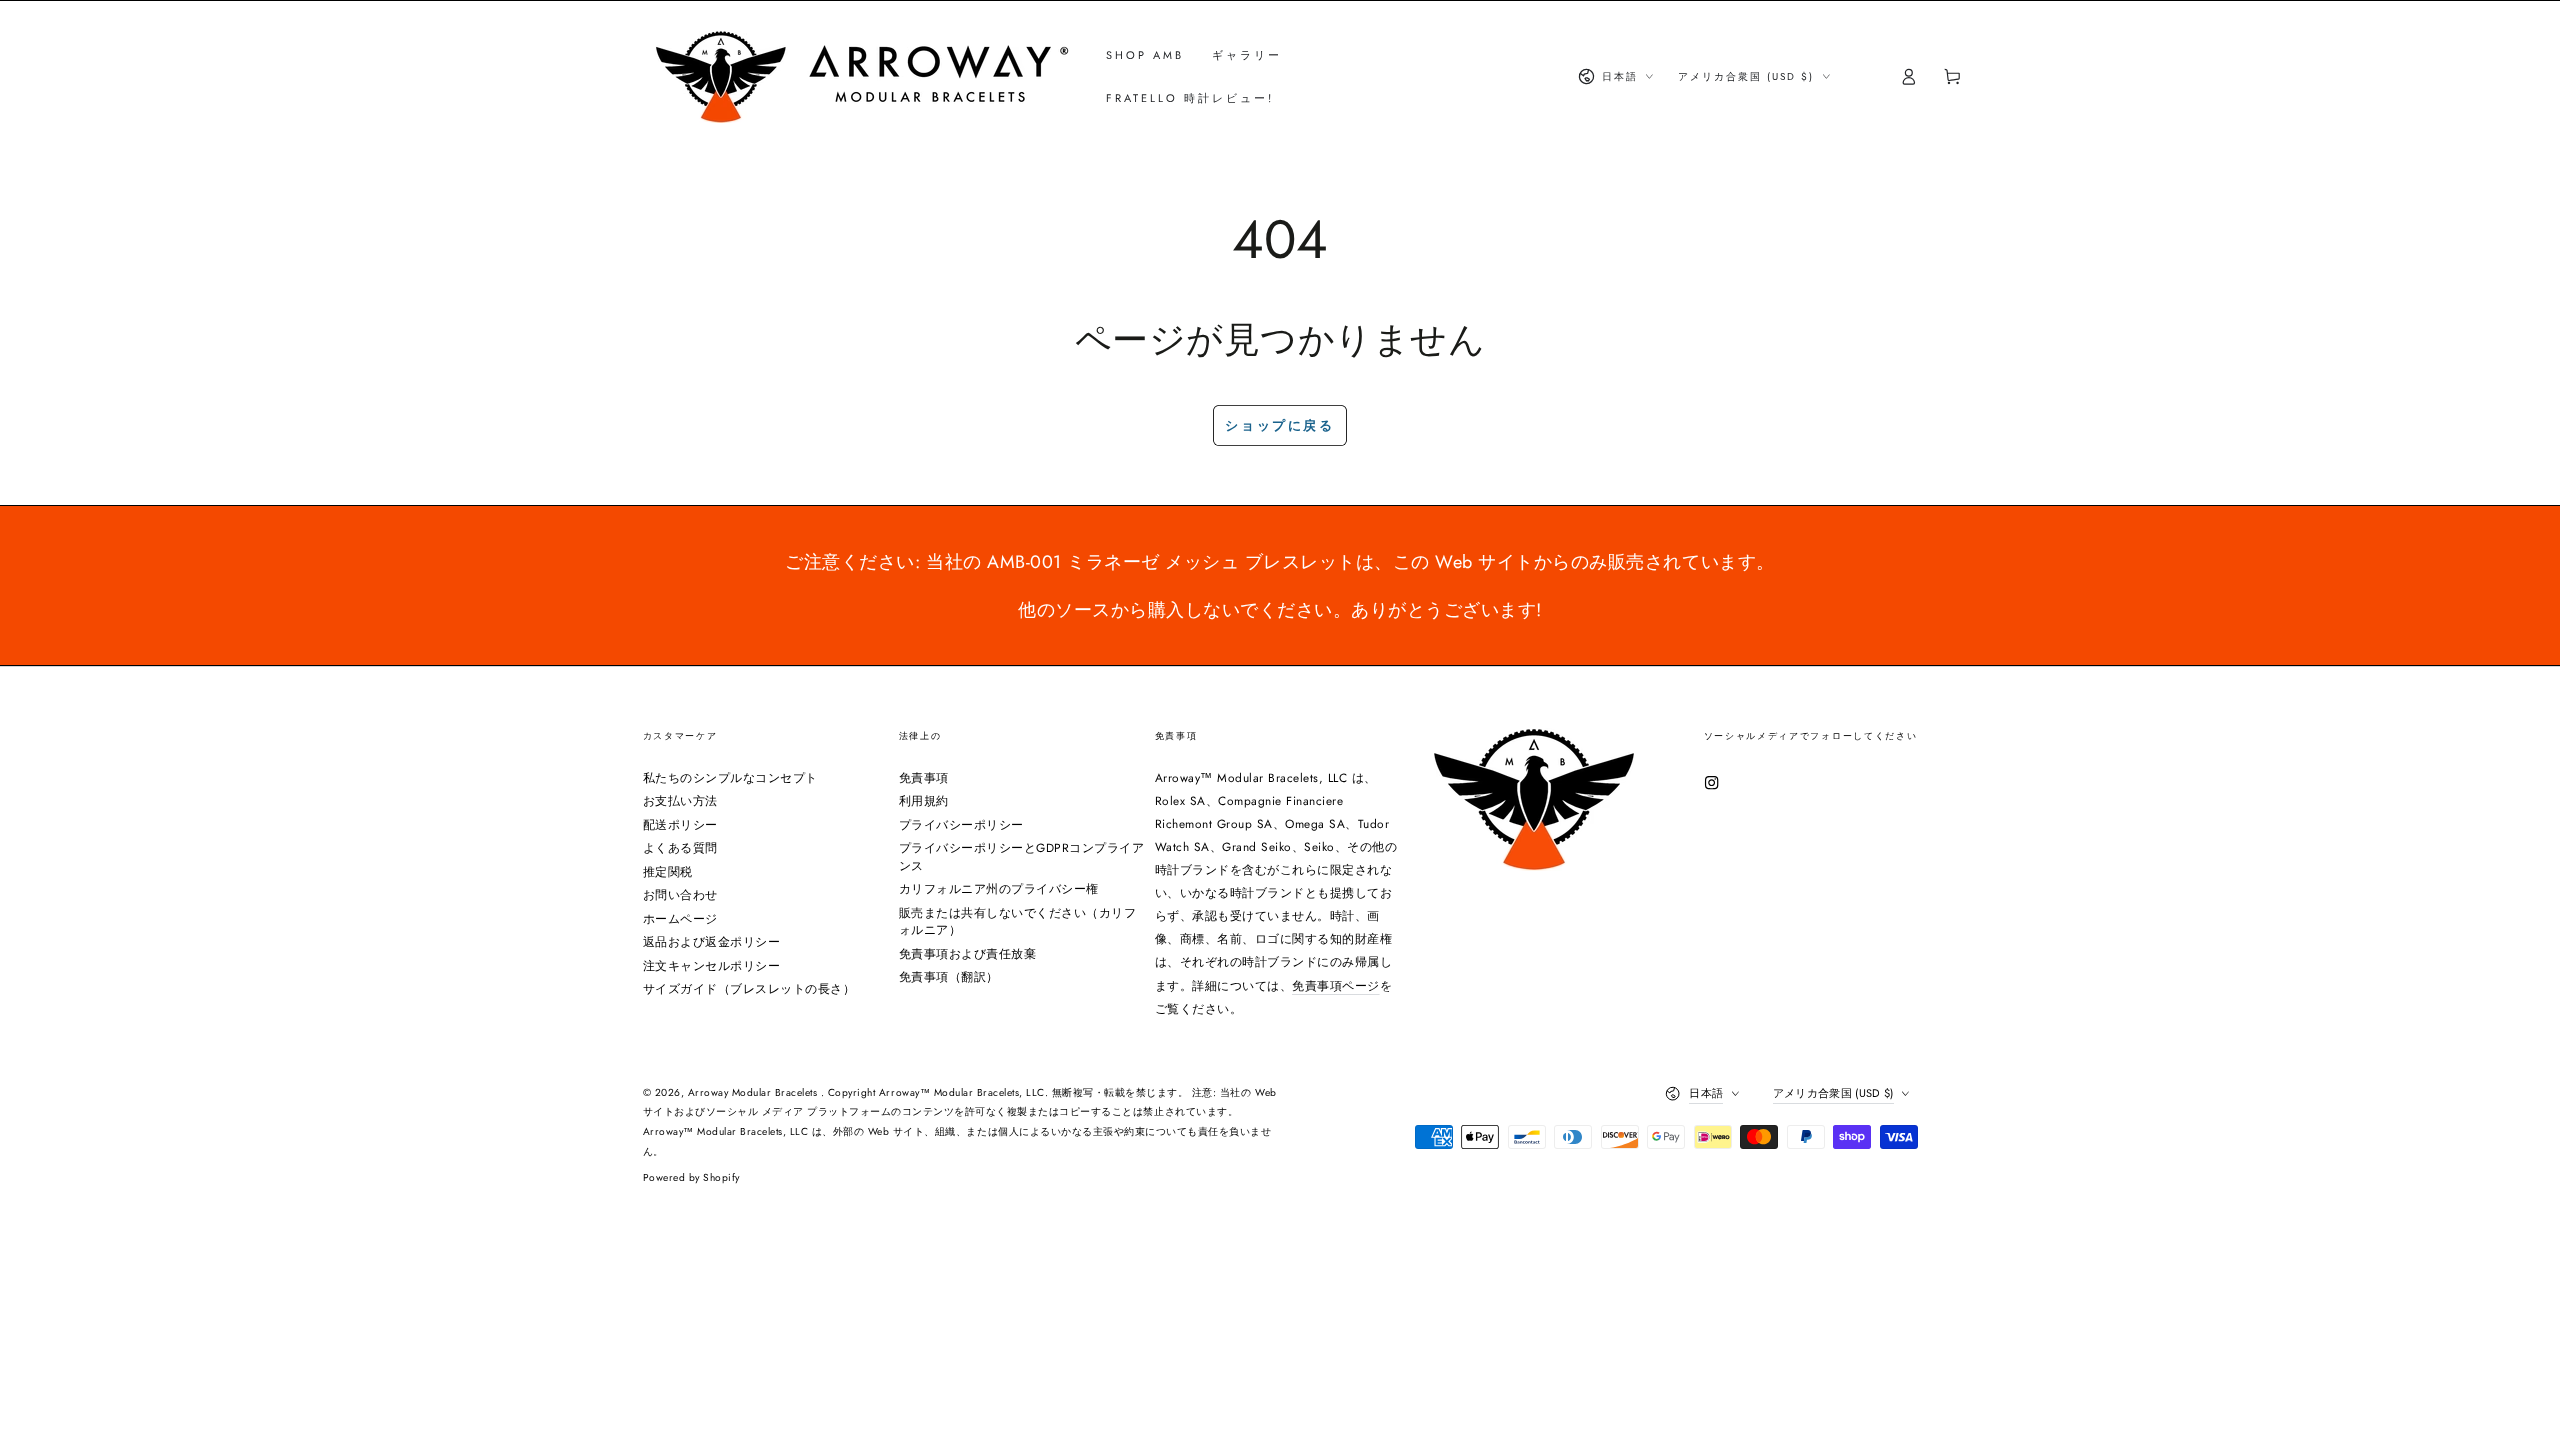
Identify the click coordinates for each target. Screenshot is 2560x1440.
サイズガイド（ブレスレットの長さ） (749, 988)
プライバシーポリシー (961, 824)
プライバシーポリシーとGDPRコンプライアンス (1022, 856)
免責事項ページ (1336, 985)
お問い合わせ (680, 894)
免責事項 (924, 777)
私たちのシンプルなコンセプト (730, 777)
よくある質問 (680, 847)
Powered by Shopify (691, 1177)
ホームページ (680, 918)
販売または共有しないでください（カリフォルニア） (1018, 921)
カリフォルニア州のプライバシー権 (999, 888)
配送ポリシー (680, 824)
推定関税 (668, 871)
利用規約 (924, 800)
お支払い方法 (680, 800)
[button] (1864, 76)
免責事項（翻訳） (949, 976)
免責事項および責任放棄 (968, 953)
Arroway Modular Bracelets (754, 1092)
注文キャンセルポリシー (712, 965)
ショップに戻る (1279, 425)
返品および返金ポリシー (712, 941)
